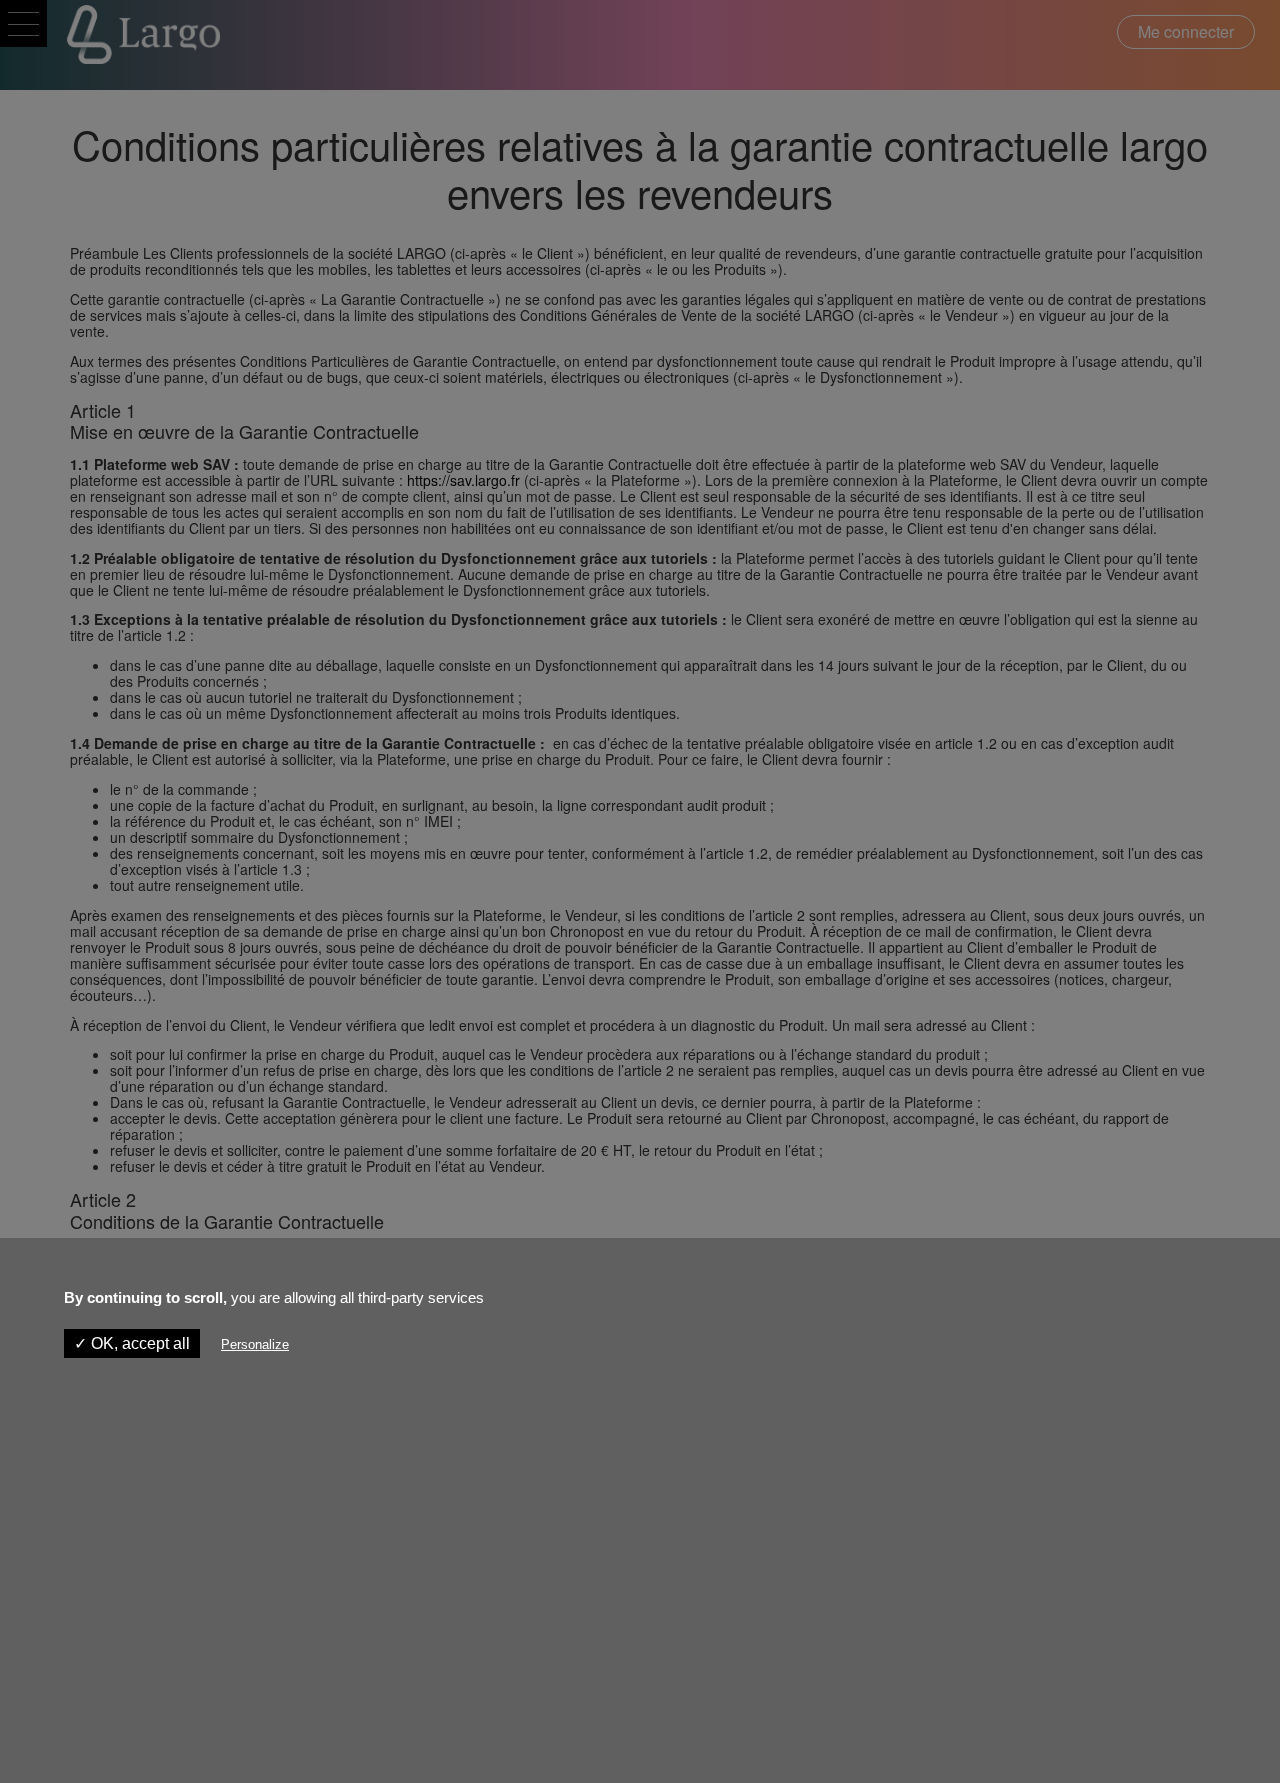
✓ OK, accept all (132, 1343)
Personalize (255, 1344)
